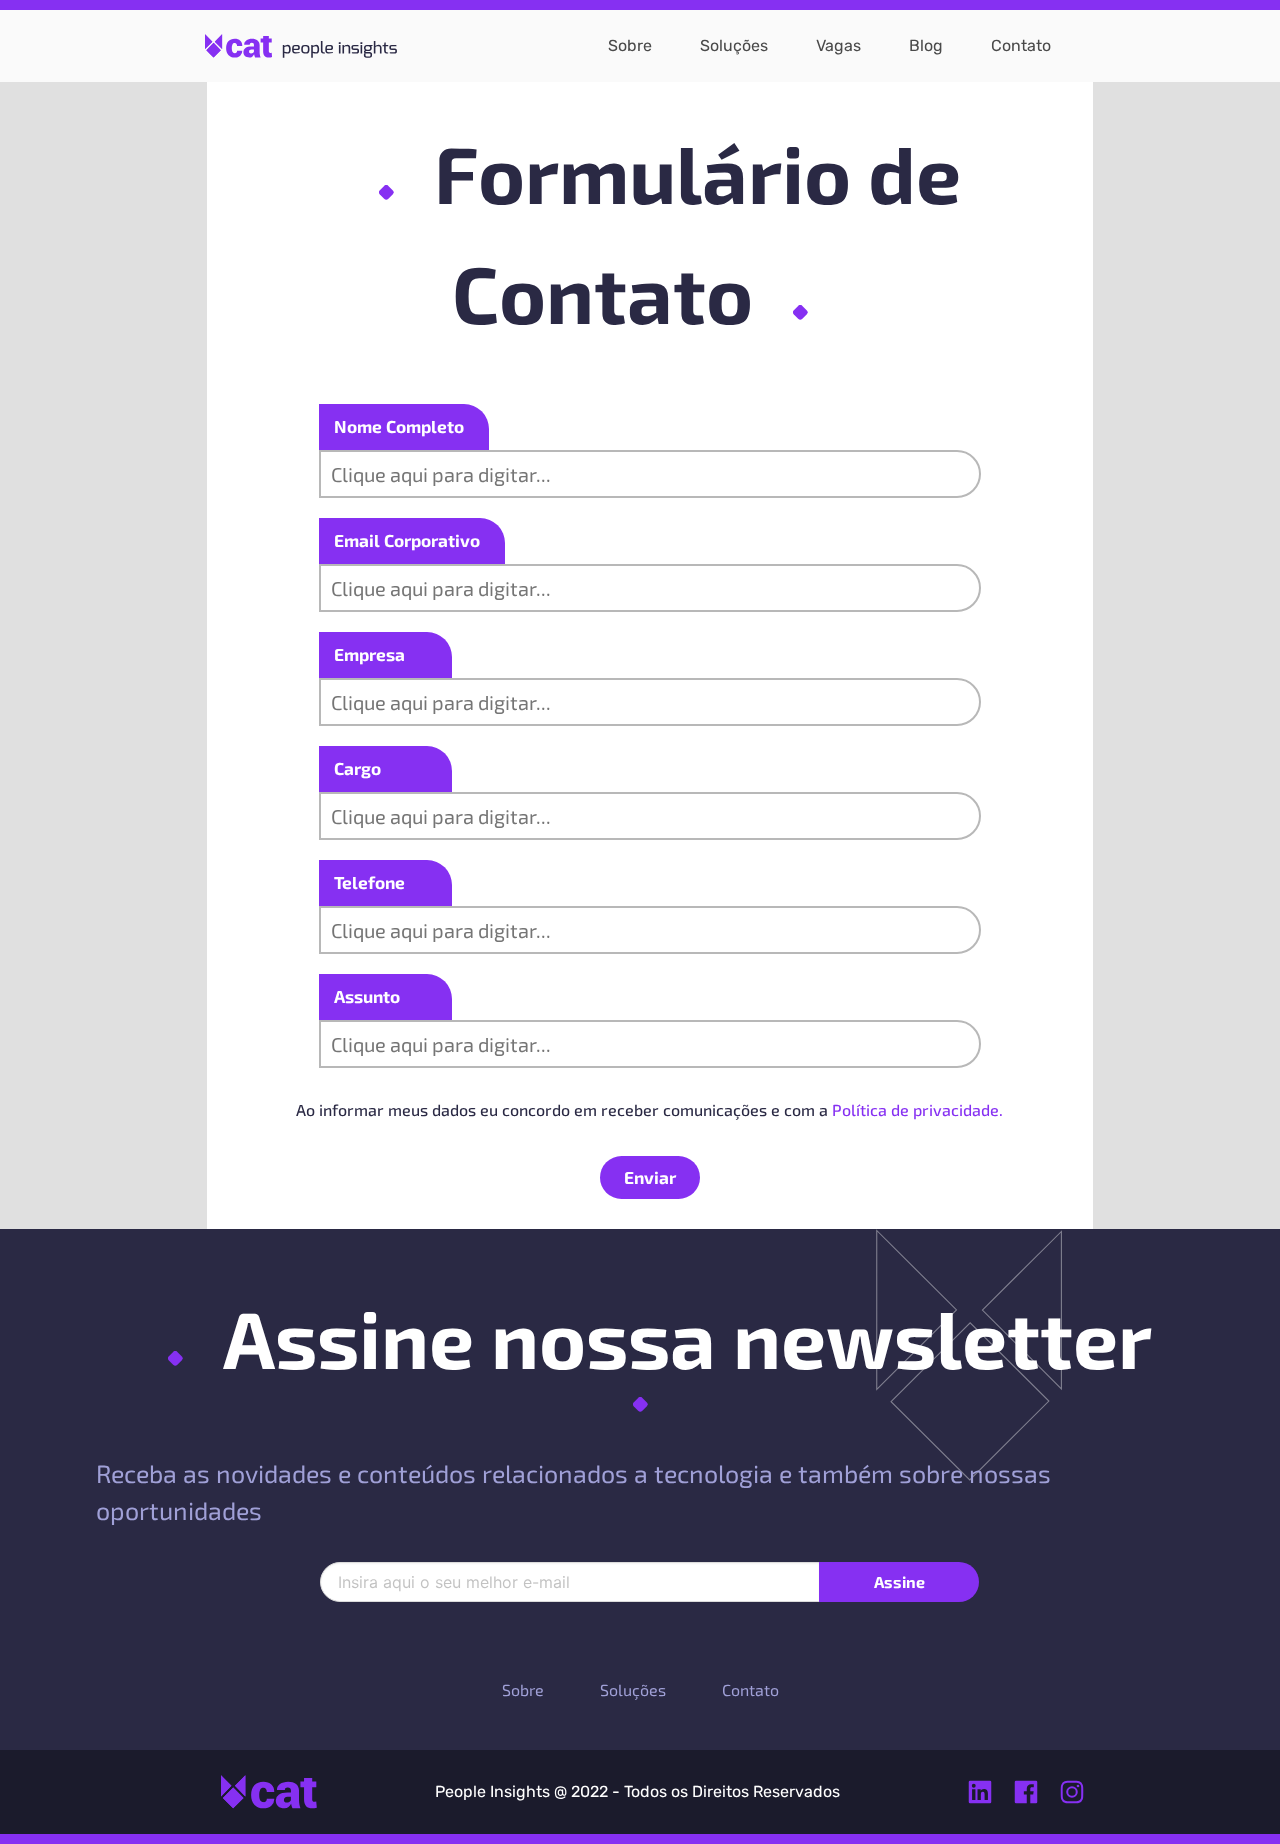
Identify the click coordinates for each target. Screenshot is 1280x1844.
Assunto (367, 996)
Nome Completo (399, 426)
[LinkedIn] (980, 1792)
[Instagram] (1072, 1792)
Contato (750, 1689)
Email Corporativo (407, 540)
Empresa (369, 654)
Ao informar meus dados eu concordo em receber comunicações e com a (649, 1109)
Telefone (369, 882)
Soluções (633, 1689)
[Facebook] (1026, 1792)
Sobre (523, 1689)
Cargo (357, 768)
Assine (899, 1581)
